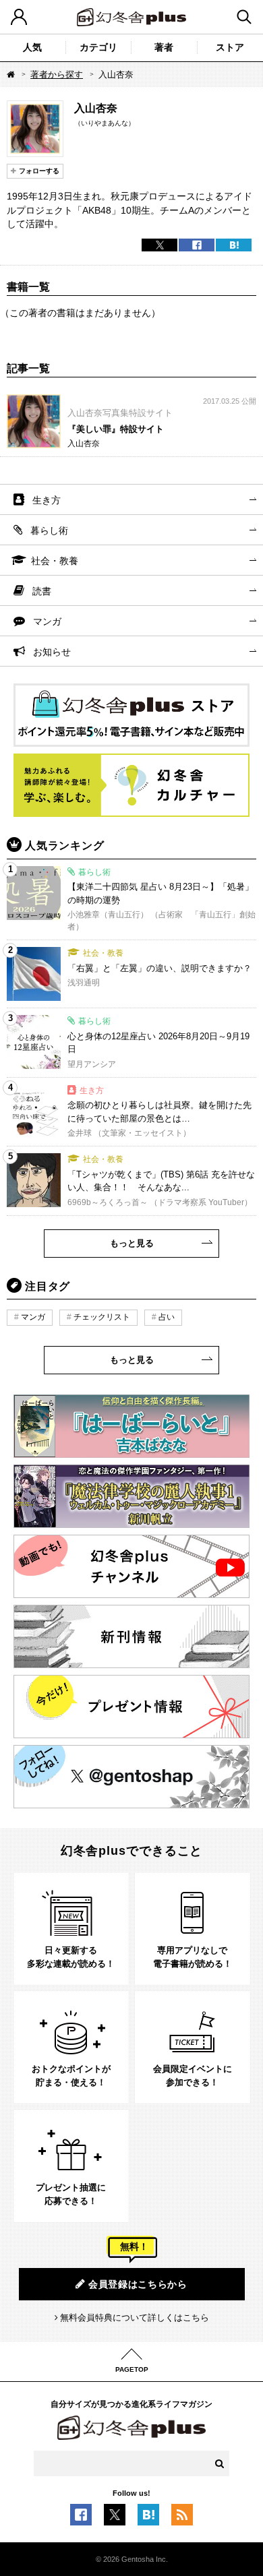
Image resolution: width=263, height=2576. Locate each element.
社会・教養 (55, 561)
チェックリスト (102, 1317)
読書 (42, 591)
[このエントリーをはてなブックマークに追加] (148, 2519)
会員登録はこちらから (138, 2284)
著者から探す (57, 74)
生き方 (47, 500)
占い (167, 1317)
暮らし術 (49, 530)
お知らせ (52, 652)
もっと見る (132, 1243)
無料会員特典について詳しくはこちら (135, 2318)
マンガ (47, 621)
